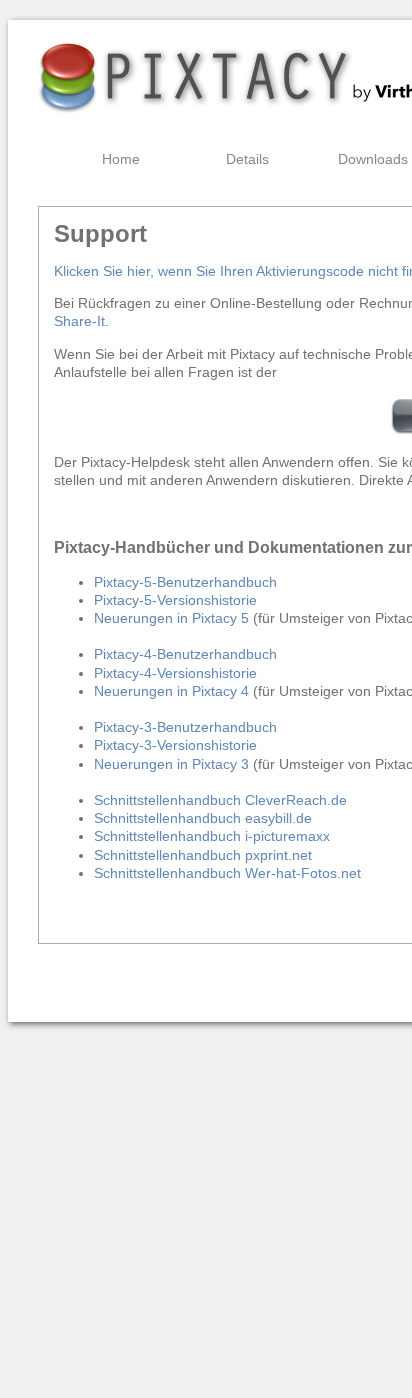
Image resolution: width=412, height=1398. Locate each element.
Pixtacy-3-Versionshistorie (175, 745)
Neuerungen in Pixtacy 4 (171, 691)
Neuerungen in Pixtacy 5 (171, 618)
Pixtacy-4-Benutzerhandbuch (185, 654)
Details (247, 159)
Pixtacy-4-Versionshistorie (175, 673)
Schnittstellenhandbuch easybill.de (203, 818)
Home (121, 159)
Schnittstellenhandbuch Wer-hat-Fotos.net (227, 873)
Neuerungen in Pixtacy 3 (171, 764)
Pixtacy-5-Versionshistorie (175, 600)
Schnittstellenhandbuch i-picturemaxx (212, 836)
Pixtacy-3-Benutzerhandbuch (185, 727)
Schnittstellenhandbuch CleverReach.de (220, 800)
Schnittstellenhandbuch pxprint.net (203, 855)
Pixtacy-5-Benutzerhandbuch (185, 582)
